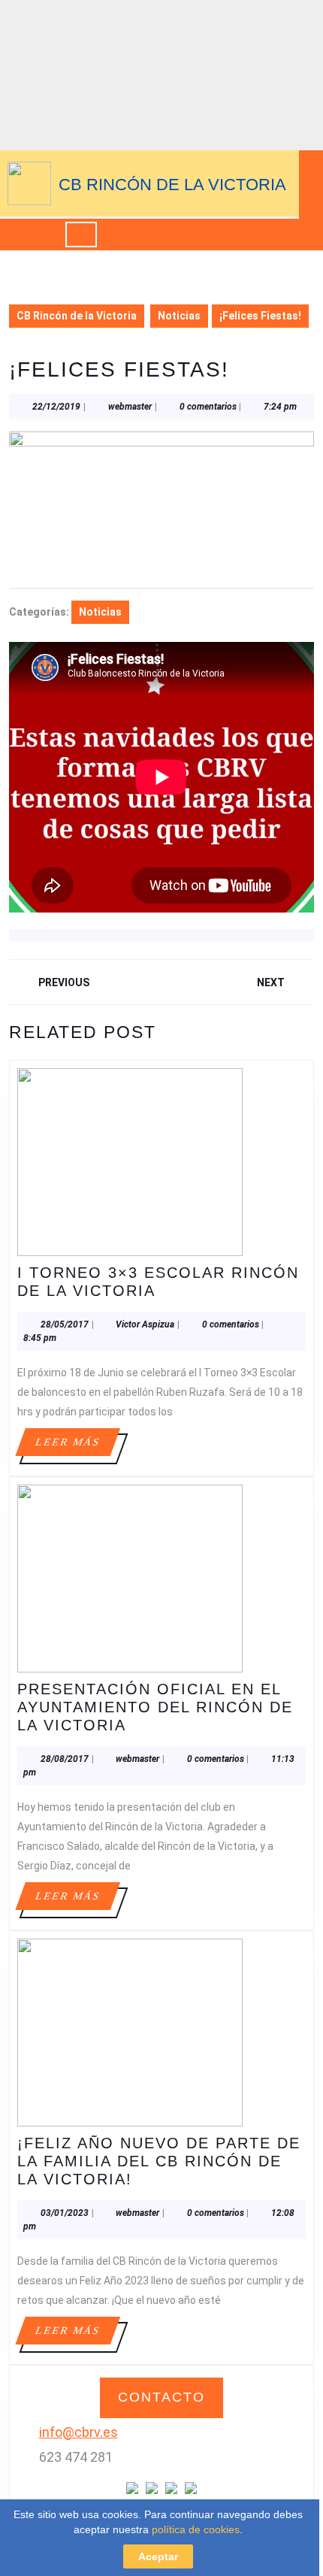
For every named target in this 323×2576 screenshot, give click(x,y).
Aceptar (158, 2556)
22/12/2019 (56, 407)
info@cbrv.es (78, 2432)
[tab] (81, 235)
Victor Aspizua (145, 1324)
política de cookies (196, 2529)
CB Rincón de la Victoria (172, 185)
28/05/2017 (65, 1324)
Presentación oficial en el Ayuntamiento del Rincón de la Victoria (155, 1707)
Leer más (77, 1446)
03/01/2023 (65, 2213)
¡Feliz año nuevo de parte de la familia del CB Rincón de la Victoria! (159, 2161)
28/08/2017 (65, 1759)
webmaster (130, 407)
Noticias (179, 316)
